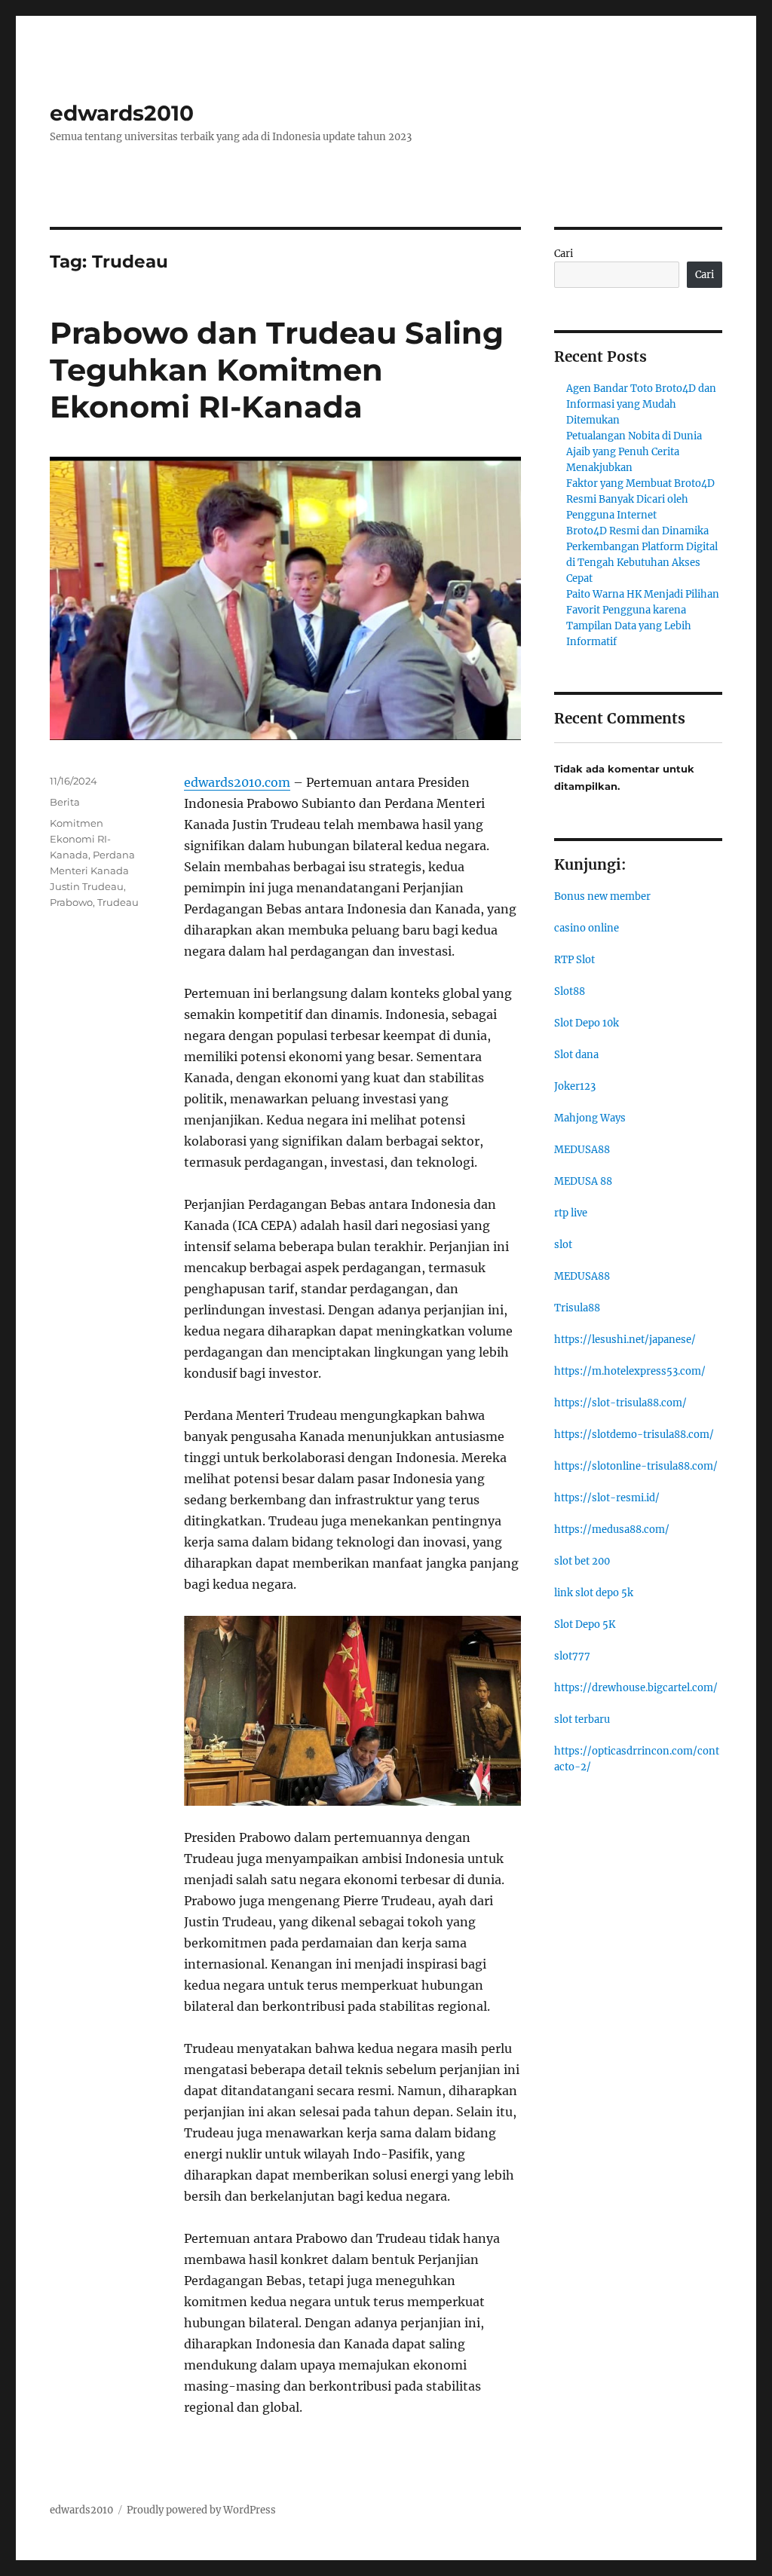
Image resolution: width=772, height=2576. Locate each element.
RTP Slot (574, 960)
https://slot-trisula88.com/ (620, 1403)
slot (563, 1245)
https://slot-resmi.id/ (607, 1498)
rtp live (571, 1213)
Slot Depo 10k (587, 1023)
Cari (564, 254)
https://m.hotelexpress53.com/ (630, 1371)
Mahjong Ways (590, 1118)
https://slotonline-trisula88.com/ (636, 1466)
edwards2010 (122, 113)
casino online (587, 928)
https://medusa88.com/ (612, 1530)
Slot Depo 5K (585, 1625)
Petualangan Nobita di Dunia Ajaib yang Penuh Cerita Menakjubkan (634, 452)
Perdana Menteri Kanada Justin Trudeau (92, 870)
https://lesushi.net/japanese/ (625, 1340)
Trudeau (118, 902)
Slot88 (570, 991)
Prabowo (71, 902)
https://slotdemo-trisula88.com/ (634, 1435)
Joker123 (575, 1086)
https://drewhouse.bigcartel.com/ (636, 1688)
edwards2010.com (237, 782)
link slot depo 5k (594, 1593)
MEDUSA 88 (583, 1181)
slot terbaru (582, 1719)
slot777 (572, 1656)
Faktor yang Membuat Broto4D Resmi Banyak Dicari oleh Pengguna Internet (640, 499)
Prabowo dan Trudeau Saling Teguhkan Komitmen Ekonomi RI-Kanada (277, 370)
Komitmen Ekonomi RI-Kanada (80, 839)
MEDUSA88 (582, 1150)
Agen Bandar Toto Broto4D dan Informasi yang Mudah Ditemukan (641, 404)
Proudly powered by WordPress (201, 2510)
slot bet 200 (582, 1561)
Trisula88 (577, 1308)
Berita (65, 802)
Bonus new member (602, 896)
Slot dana (576, 1055)
